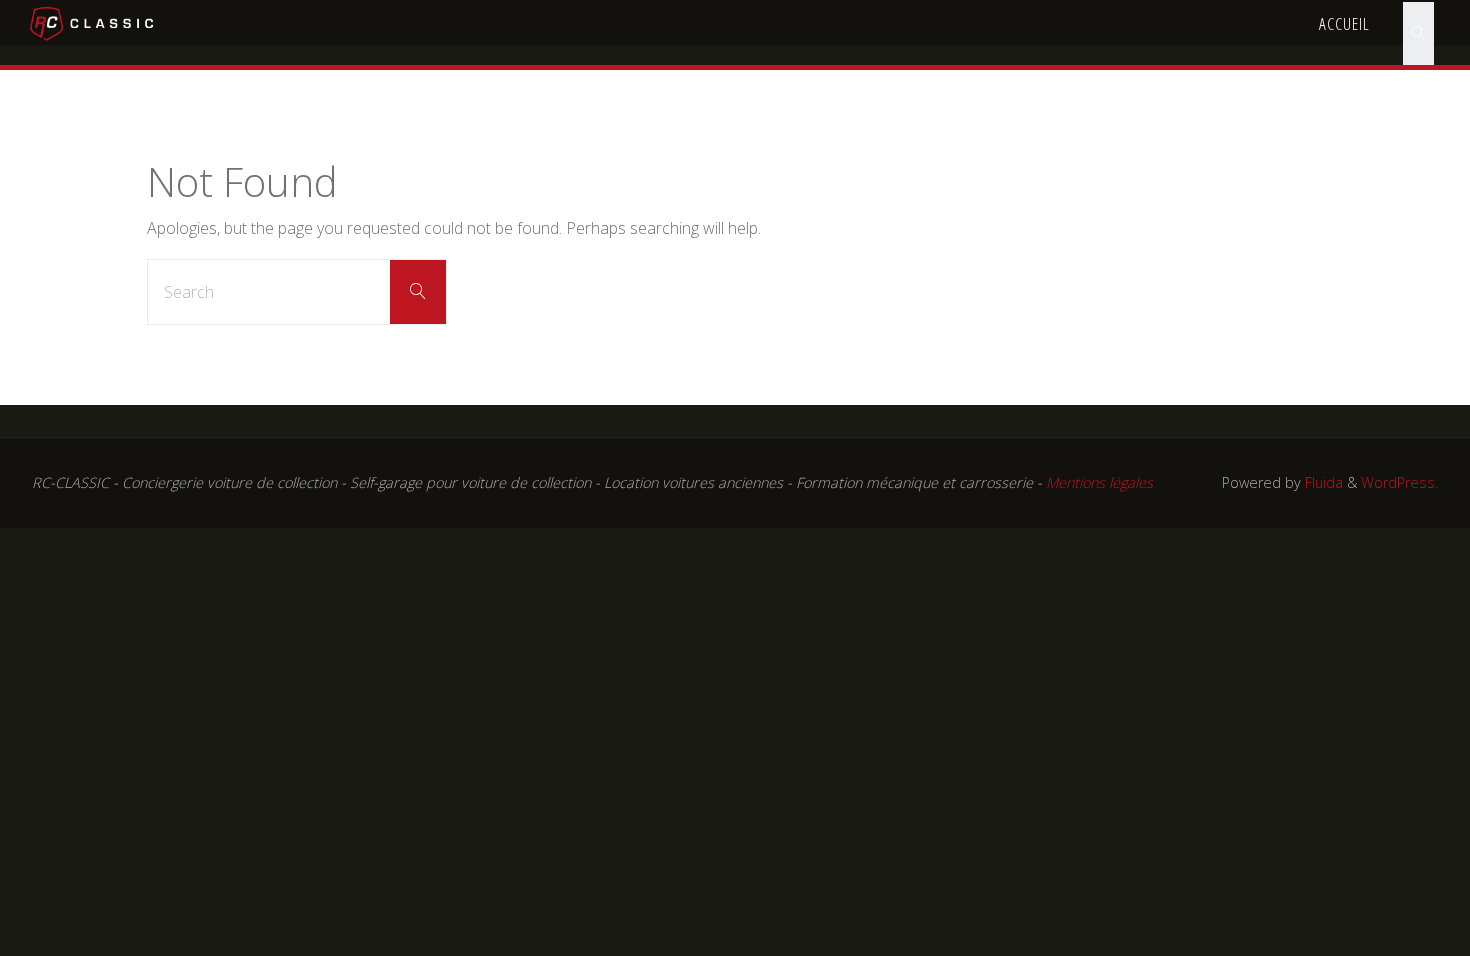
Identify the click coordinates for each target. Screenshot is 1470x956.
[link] (1418, 22)
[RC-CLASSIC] (92, 22)
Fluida (1322, 482)
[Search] (418, 292)
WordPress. (1399, 482)
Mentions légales (1099, 482)
